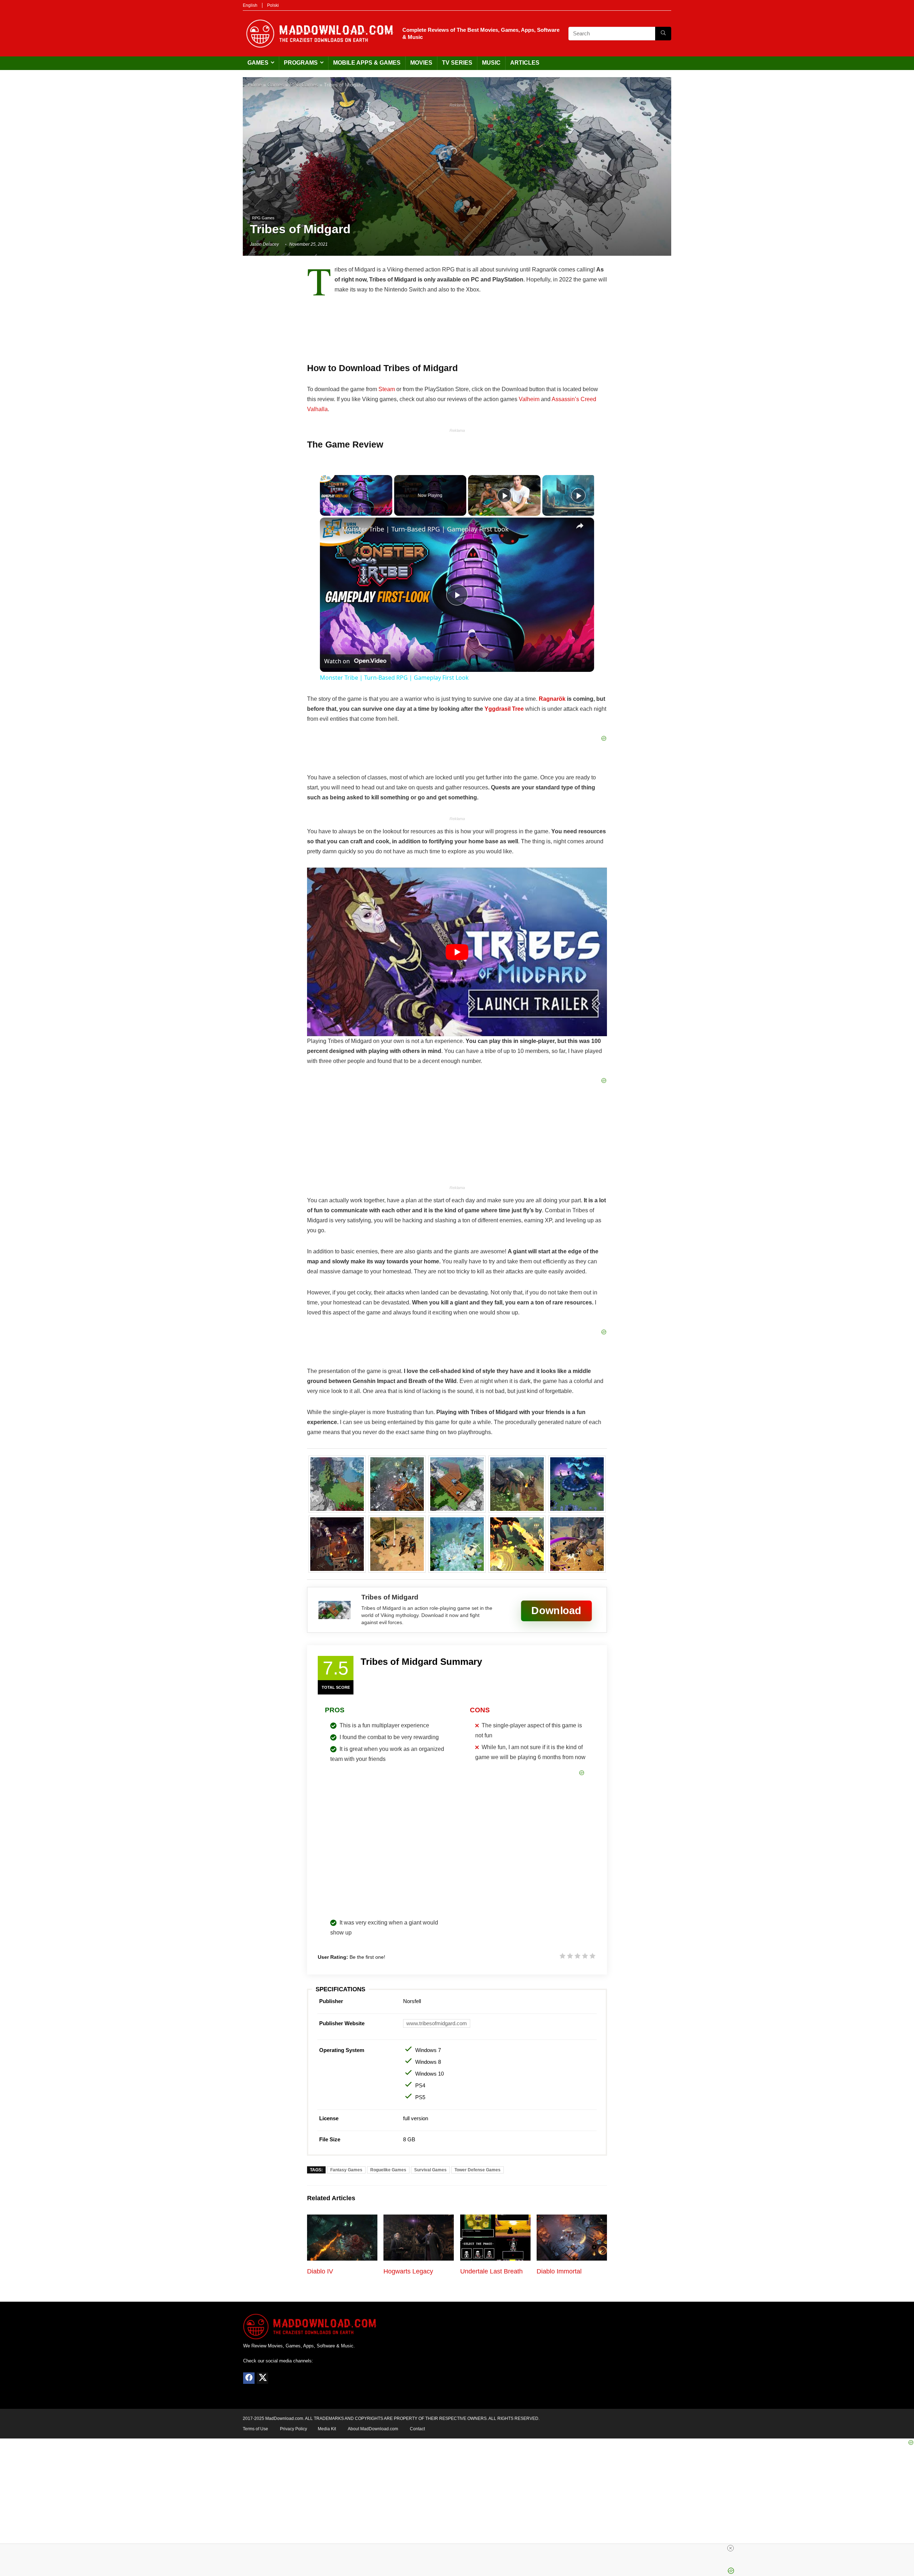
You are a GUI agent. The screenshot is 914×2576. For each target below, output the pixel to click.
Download (556, 1610)
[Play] (324, 511)
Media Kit (327, 2429)
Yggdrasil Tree (504, 709)
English (250, 5)
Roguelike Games (388, 2170)
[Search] (663, 34)
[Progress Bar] (356, 507)
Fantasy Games (346, 2170)
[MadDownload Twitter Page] (262, 2378)
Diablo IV (320, 2271)
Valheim (529, 399)
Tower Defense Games (478, 2170)
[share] (580, 526)
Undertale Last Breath (491, 2271)
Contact (417, 2429)
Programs (301, 63)
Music (491, 63)
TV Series (457, 63)
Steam (387, 389)
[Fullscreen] (388, 511)
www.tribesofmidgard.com (437, 2023)
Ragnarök (552, 699)
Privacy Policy (293, 2429)
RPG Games (304, 85)
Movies (421, 63)
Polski (273, 5)
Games (258, 63)
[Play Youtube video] (457, 952)
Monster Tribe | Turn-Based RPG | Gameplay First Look (425, 529)
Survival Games (430, 2170)
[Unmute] (333, 511)
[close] (730, 2548)
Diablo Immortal (559, 2271)
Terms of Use (255, 2429)
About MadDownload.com (373, 2429)
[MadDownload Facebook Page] (249, 2378)
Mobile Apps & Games (367, 63)
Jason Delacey (264, 244)
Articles (525, 63)
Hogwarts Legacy (408, 2271)
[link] (331, 529)
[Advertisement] (457, 161)
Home (255, 85)
